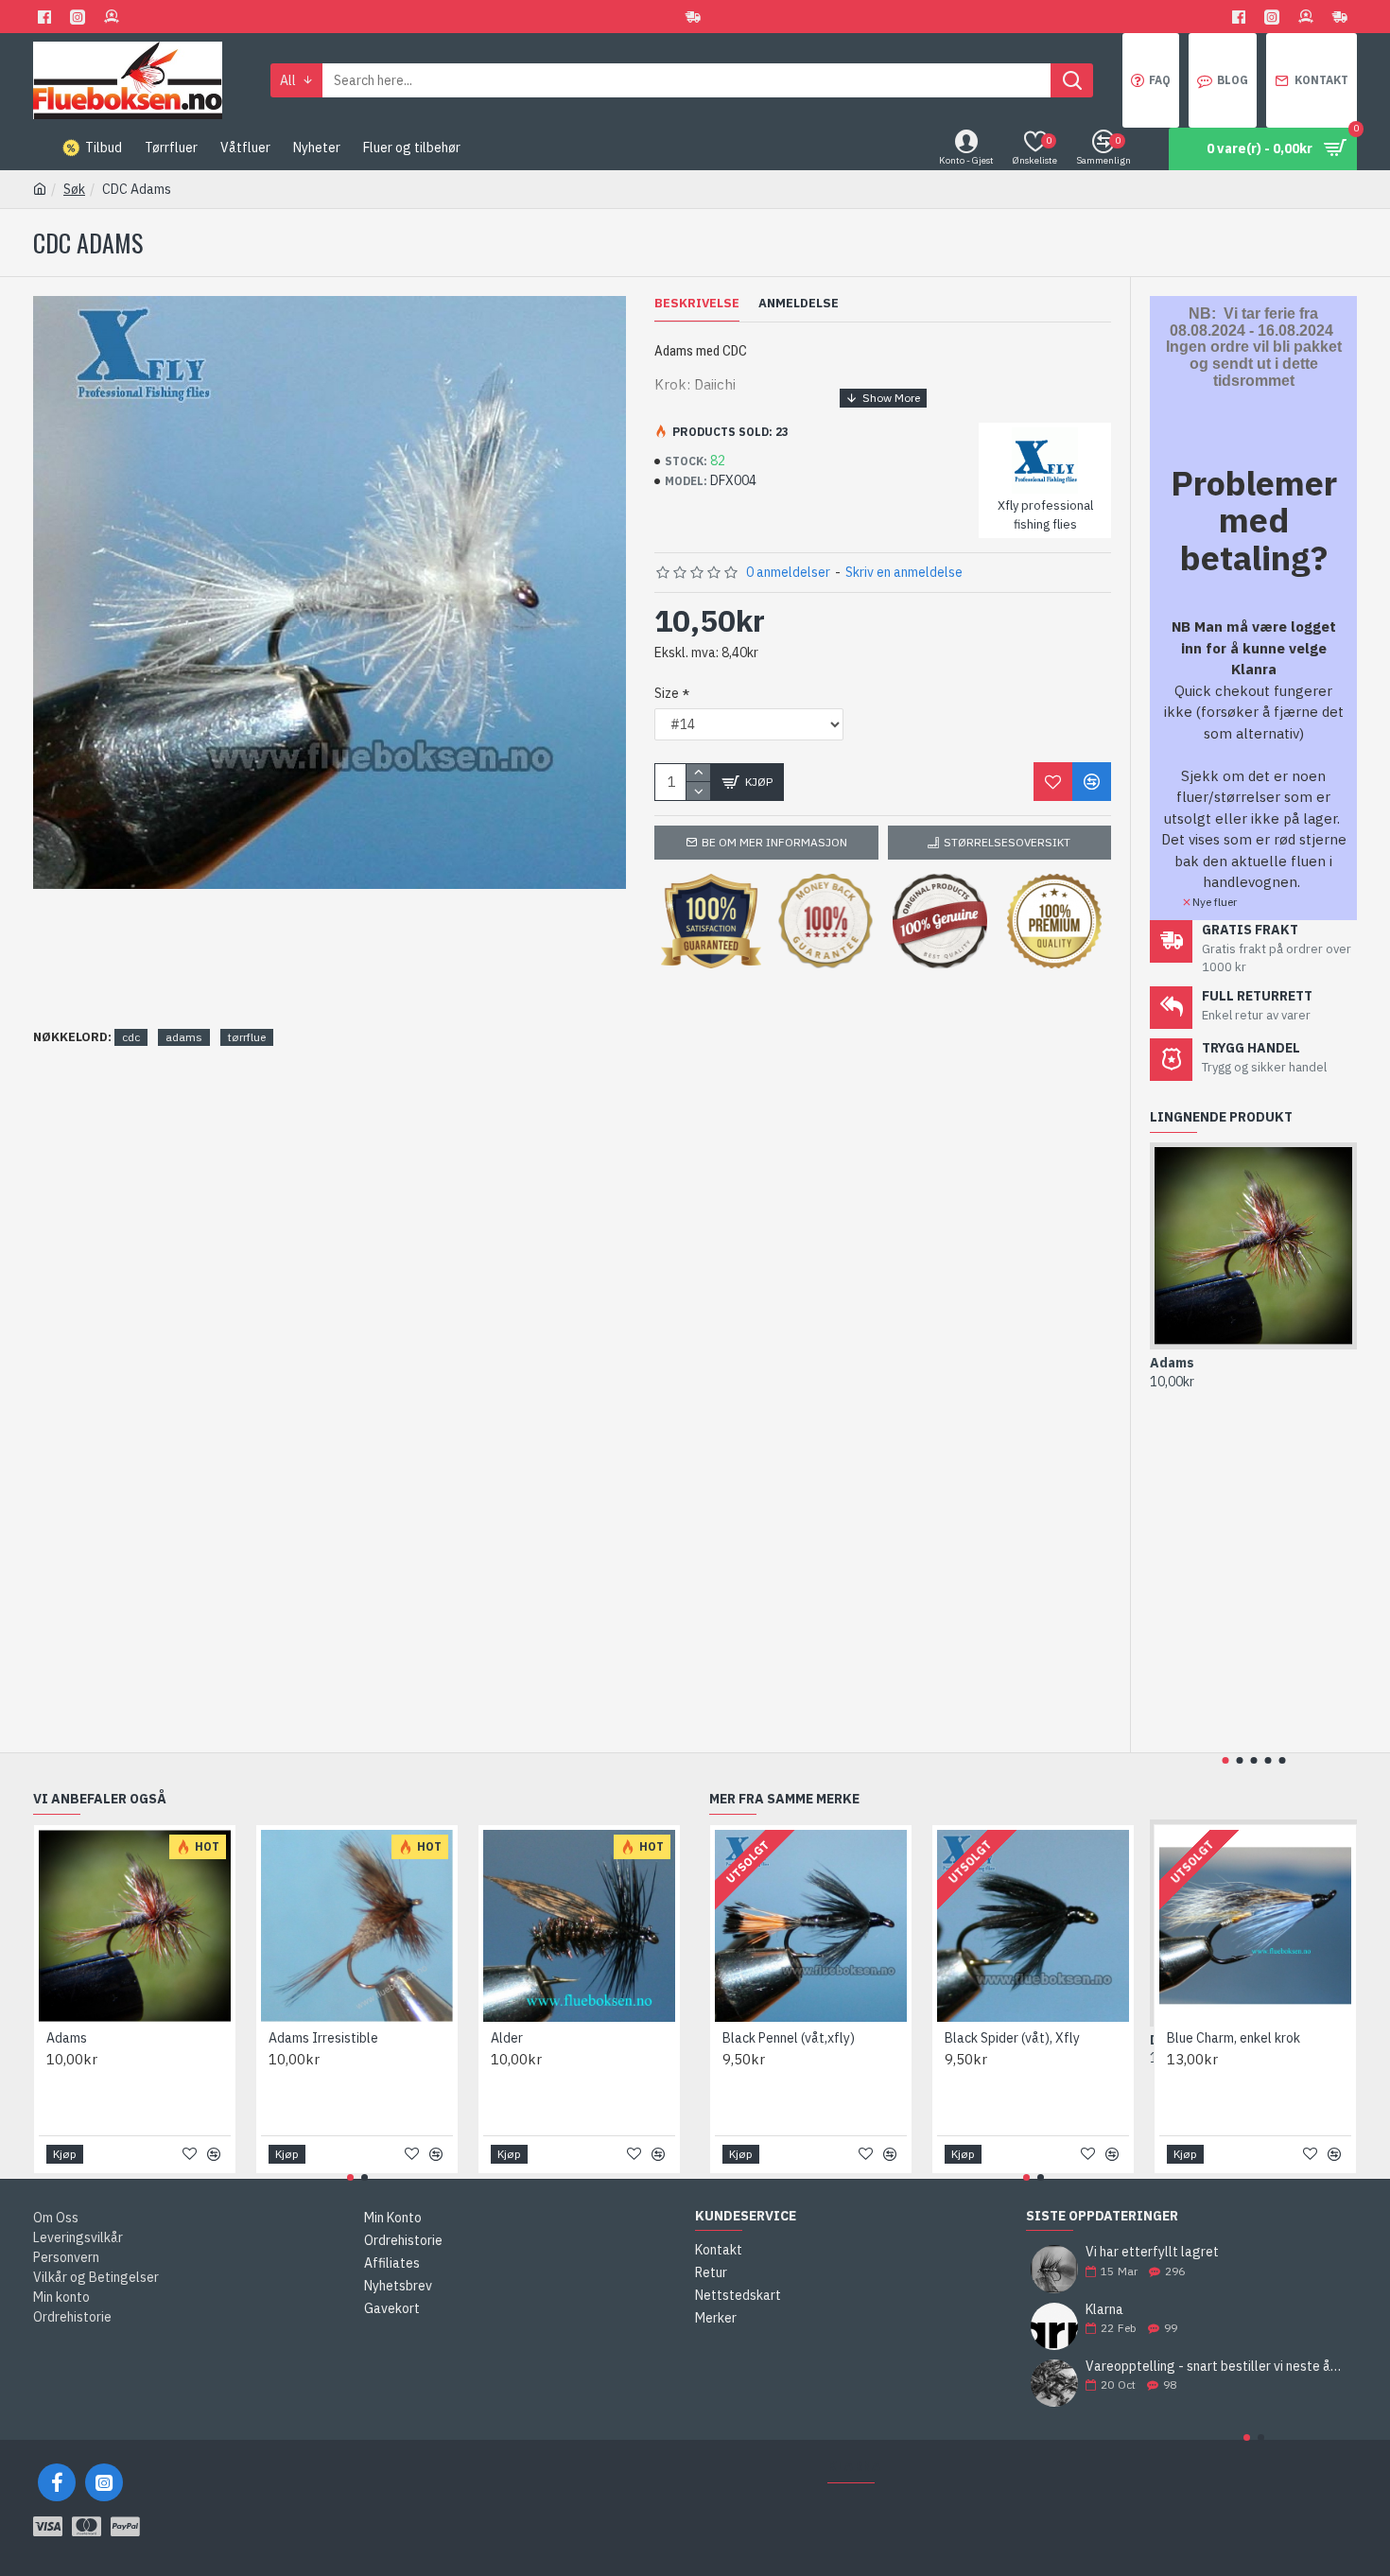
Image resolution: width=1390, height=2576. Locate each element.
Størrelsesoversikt (1007, 842)
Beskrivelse (697, 304)
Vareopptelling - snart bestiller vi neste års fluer (1215, 2367)
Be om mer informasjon (774, 842)
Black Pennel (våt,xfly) (789, 2038)
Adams (1172, 1363)
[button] (1225, 1760)
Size (667, 693)
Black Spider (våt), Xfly (1012, 2038)
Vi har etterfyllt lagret (1152, 2252)
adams (184, 1037)
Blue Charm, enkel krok (1234, 2038)
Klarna (1104, 2310)
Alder (507, 2038)
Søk (74, 189)
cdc (131, 1037)
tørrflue (247, 1037)
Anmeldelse (799, 304)
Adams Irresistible (323, 2038)
